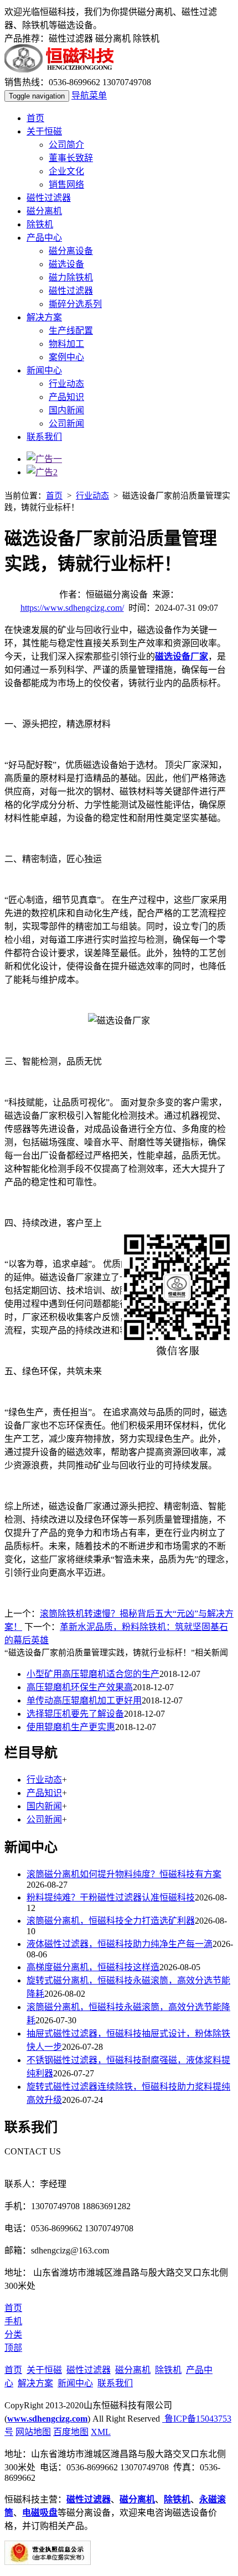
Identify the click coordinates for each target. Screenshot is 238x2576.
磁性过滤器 (49, 198)
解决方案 (44, 317)
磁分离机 (44, 211)
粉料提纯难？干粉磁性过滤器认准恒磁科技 (111, 1897)
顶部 (13, 2348)
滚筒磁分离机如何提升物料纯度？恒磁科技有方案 (124, 1874)
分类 (13, 2334)
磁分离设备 (71, 251)
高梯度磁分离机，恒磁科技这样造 (93, 1967)
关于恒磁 (44, 131)
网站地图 (33, 2432)
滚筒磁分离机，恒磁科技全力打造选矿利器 (111, 1921)
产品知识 (66, 397)
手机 (13, 2321)
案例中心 (66, 357)
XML (101, 2432)
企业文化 (66, 171)
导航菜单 (89, 95)
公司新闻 (66, 424)
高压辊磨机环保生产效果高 (80, 1687)
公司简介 (66, 145)
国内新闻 (66, 410)
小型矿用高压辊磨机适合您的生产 (93, 1674)
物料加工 (66, 344)
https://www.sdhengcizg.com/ (72, 608)
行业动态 (66, 384)
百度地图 (71, 2432)
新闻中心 (44, 370)
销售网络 (66, 185)
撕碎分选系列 (75, 304)
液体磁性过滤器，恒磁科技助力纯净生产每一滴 (120, 1944)
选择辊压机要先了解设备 (75, 1714)
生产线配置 (71, 331)
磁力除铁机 (71, 277)
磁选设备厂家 (182, 656)
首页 (35, 118)
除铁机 (40, 224)
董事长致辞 (71, 158)
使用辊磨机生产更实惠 (71, 1727)
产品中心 (44, 238)
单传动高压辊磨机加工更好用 (84, 1700)
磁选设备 (66, 264)
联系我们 (44, 437)
